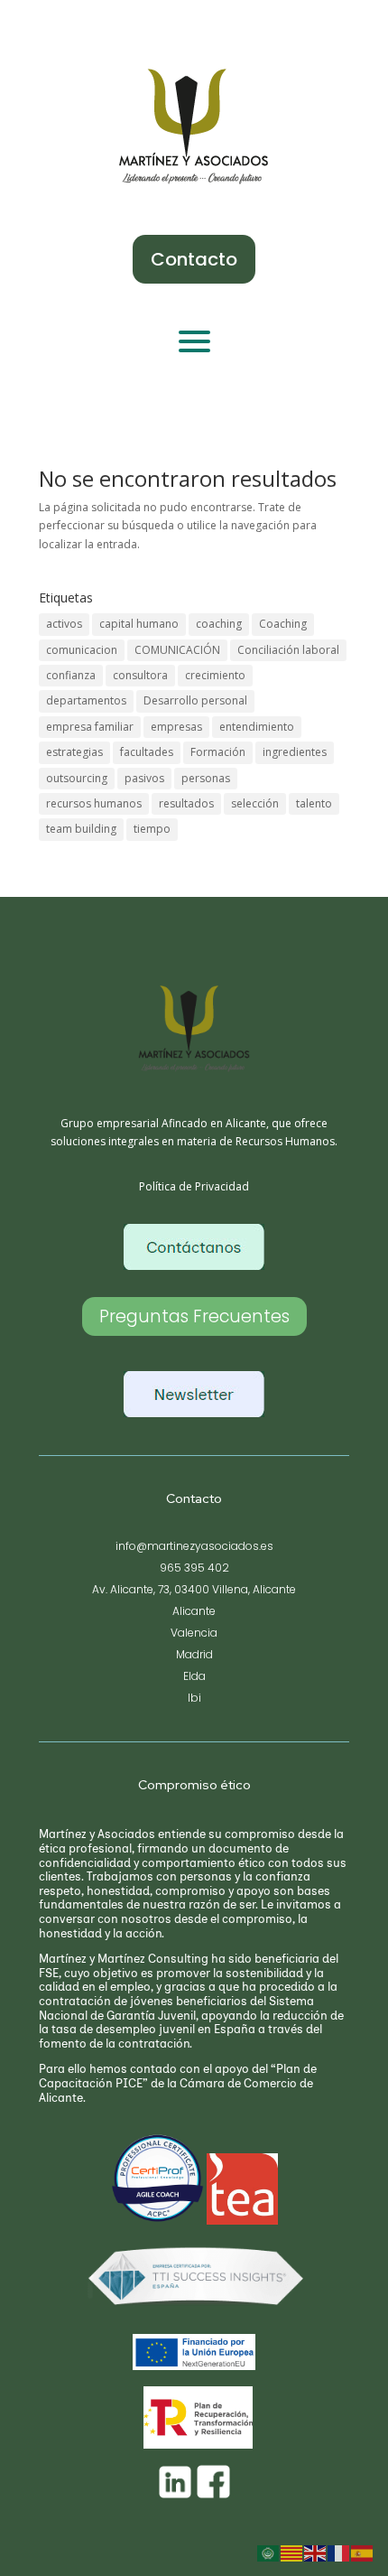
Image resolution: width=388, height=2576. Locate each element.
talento (314, 803)
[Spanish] (363, 2553)
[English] (316, 2553)
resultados (186, 803)
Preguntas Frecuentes (194, 1316)
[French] (339, 2553)
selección (255, 803)
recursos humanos (94, 803)
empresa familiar (90, 727)
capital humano (139, 624)
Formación (218, 752)
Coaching (283, 624)
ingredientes (295, 752)
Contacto (194, 259)
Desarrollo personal (195, 700)
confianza (71, 675)
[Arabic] (269, 2553)
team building (81, 829)
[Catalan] (292, 2553)
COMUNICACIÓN (177, 650)
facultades (147, 752)
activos (64, 624)
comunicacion (82, 650)
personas (206, 778)
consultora (140, 675)
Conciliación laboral (288, 650)
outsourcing (77, 778)
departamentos (86, 700)
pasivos (144, 778)
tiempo (152, 829)
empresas (176, 727)
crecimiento (215, 675)
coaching (219, 624)
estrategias (74, 752)
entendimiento (257, 727)
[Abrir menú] (194, 341)
